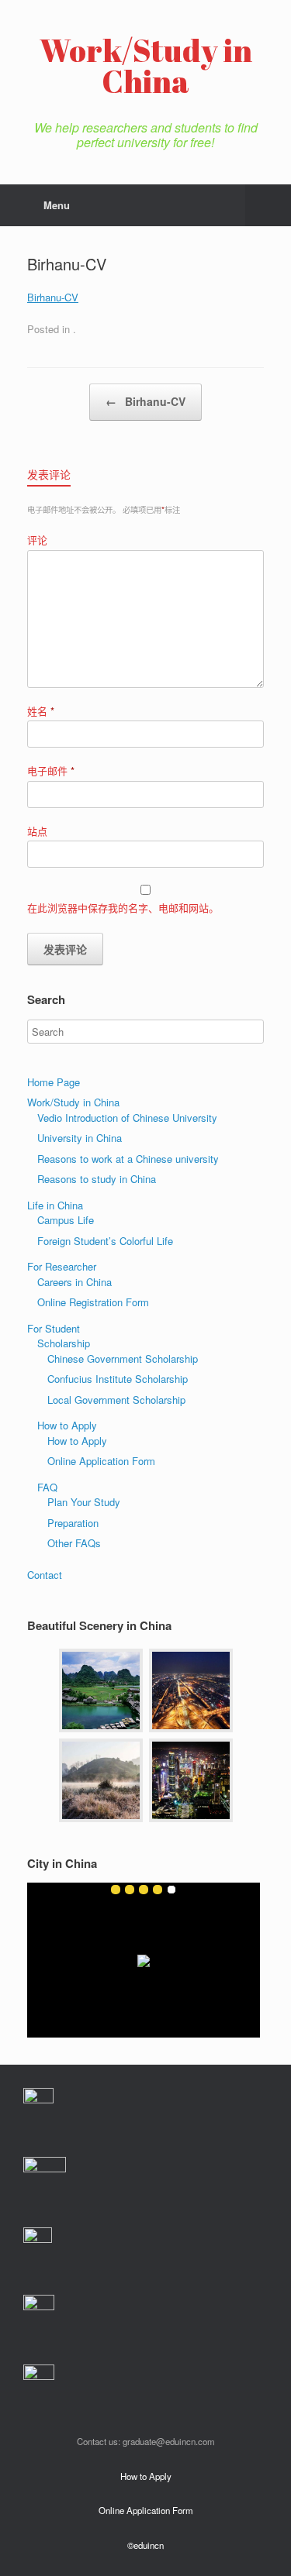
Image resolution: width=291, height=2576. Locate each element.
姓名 (41, 711)
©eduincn (145, 2545)
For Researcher (62, 1266)
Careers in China (74, 1282)
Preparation (73, 1523)
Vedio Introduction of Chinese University (127, 1118)
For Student (54, 1328)
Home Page (54, 1082)
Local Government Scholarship (116, 1400)
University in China (80, 1138)
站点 (37, 831)
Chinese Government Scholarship (123, 1359)
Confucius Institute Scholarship (118, 1379)
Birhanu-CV (53, 297)
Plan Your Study (84, 1502)
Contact (45, 1575)
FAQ (47, 1487)
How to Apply (67, 1425)
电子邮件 (51, 770)
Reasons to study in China (97, 1179)
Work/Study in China (73, 1102)
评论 (37, 540)
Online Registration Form (93, 1302)
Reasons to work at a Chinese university (128, 1159)
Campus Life (66, 1220)
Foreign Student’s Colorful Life (105, 1241)
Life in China (55, 1205)
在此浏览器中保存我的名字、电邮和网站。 (123, 908)
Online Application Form (101, 1461)
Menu (57, 205)
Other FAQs (74, 1543)
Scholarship (64, 1343)
